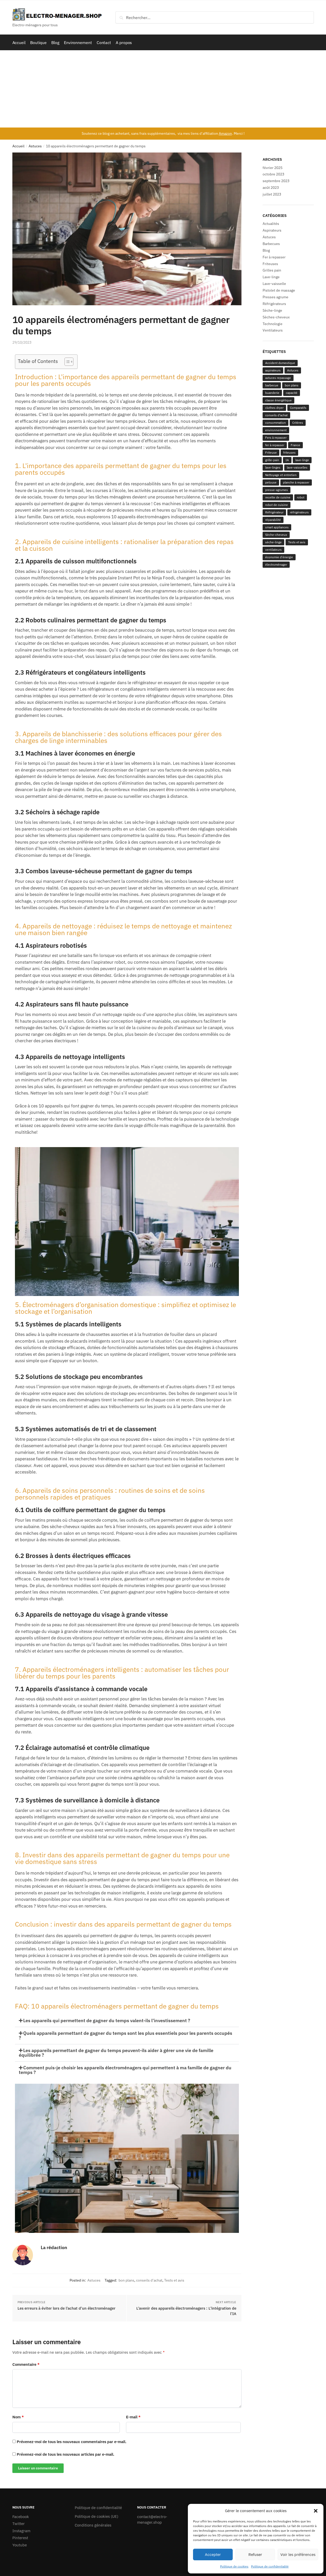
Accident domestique (280, 363)
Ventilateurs (273, 330)
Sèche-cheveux (276, 535)
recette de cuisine (278, 497)
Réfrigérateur (274, 512)
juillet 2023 (272, 194)
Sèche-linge (272, 310)
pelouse (271, 482)
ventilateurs (273, 550)
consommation (275, 423)
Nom (18, 2417)
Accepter (213, 2554)
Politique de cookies (234, 2566)
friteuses (289, 452)
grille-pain (272, 460)
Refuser (255, 2554)
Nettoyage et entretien (281, 475)
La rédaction (54, 2247)
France (295, 445)
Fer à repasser (274, 257)
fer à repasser (275, 445)
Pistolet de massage (279, 290)
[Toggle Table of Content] (66, 362)
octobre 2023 (273, 174)
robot (301, 497)
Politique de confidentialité (270, 2566)
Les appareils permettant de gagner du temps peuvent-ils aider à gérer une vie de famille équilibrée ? (116, 2053)
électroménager (276, 565)
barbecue (272, 385)
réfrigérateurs (299, 512)
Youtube (20, 2545)
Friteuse (271, 452)
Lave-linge (271, 277)
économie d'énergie (279, 557)
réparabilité (273, 520)
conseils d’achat (149, 2280)
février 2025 (273, 168)
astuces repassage (278, 378)
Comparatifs (298, 408)
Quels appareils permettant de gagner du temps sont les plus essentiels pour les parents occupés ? (126, 2035)
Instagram (21, 2531)
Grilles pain (272, 270)
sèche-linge (273, 542)
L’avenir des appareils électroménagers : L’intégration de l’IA (186, 2311)
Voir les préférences (298, 2554)
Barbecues (271, 244)
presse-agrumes (277, 490)
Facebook (21, 2517)
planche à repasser (296, 482)
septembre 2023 (276, 181)
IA (287, 460)
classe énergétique (278, 400)
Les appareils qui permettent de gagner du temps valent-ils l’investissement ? (107, 2020)
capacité (292, 393)
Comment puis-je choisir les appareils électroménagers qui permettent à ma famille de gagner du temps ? (125, 2070)
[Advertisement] (163, 89)
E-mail (133, 2417)
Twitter (19, 2524)
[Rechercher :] (215, 18)
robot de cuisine (277, 505)
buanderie (272, 393)
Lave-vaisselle (274, 284)
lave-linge (302, 460)
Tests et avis (174, 2280)
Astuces (35, 146)
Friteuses (270, 264)
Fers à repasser (276, 438)
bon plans (126, 2280)
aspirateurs (273, 370)
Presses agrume (275, 297)
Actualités (271, 224)
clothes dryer (274, 408)
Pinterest (20, 2538)
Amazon (225, 133)
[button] (316, 2511)
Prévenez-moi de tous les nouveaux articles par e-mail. (65, 2454)
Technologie (273, 324)
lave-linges (273, 467)
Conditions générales (93, 2525)
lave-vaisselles (297, 467)
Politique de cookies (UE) (97, 2516)
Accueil (18, 146)
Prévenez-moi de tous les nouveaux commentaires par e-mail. (72, 2442)
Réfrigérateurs (274, 304)
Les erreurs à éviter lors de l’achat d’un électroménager (66, 2308)
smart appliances (277, 527)
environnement (276, 430)
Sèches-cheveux (276, 317)
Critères (298, 423)
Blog (266, 250)
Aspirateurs (272, 230)
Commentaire (26, 2364)
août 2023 (271, 188)
